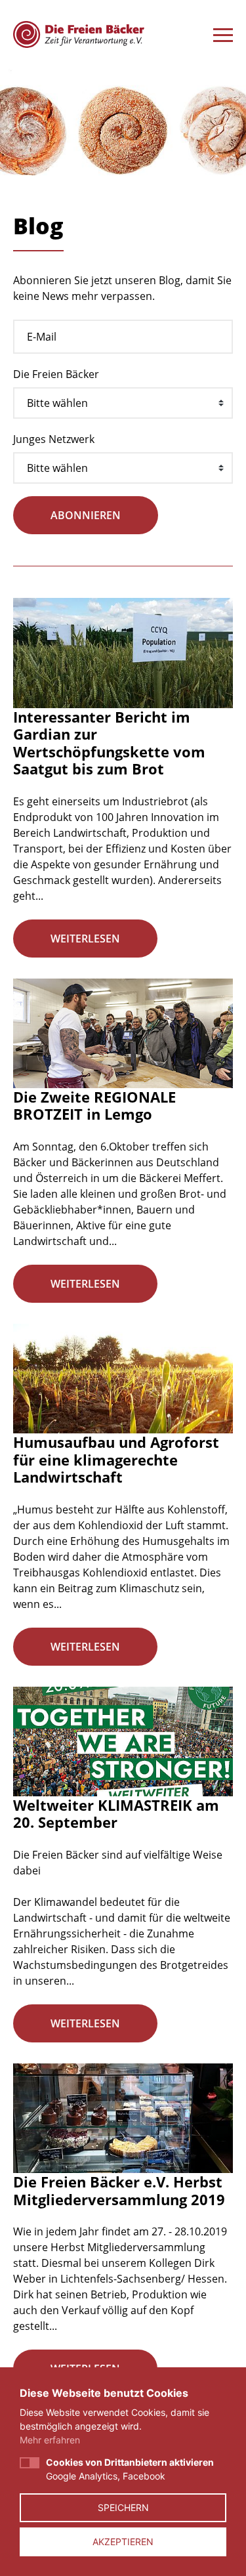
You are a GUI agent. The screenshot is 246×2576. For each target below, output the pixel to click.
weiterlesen (85, 939)
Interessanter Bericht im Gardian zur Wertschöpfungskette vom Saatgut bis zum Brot (109, 743)
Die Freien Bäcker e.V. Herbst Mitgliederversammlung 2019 (119, 2190)
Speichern (123, 2507)
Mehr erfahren (50, 2440)
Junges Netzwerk (54, 439)
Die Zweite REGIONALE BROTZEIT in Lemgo (94, 1105)
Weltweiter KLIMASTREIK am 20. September (116, 1813)
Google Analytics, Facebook (130, 2469)
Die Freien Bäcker (56, 374)
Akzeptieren (123, 2542)
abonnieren (86, 515)
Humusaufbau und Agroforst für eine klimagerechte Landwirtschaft (116, 1459)
